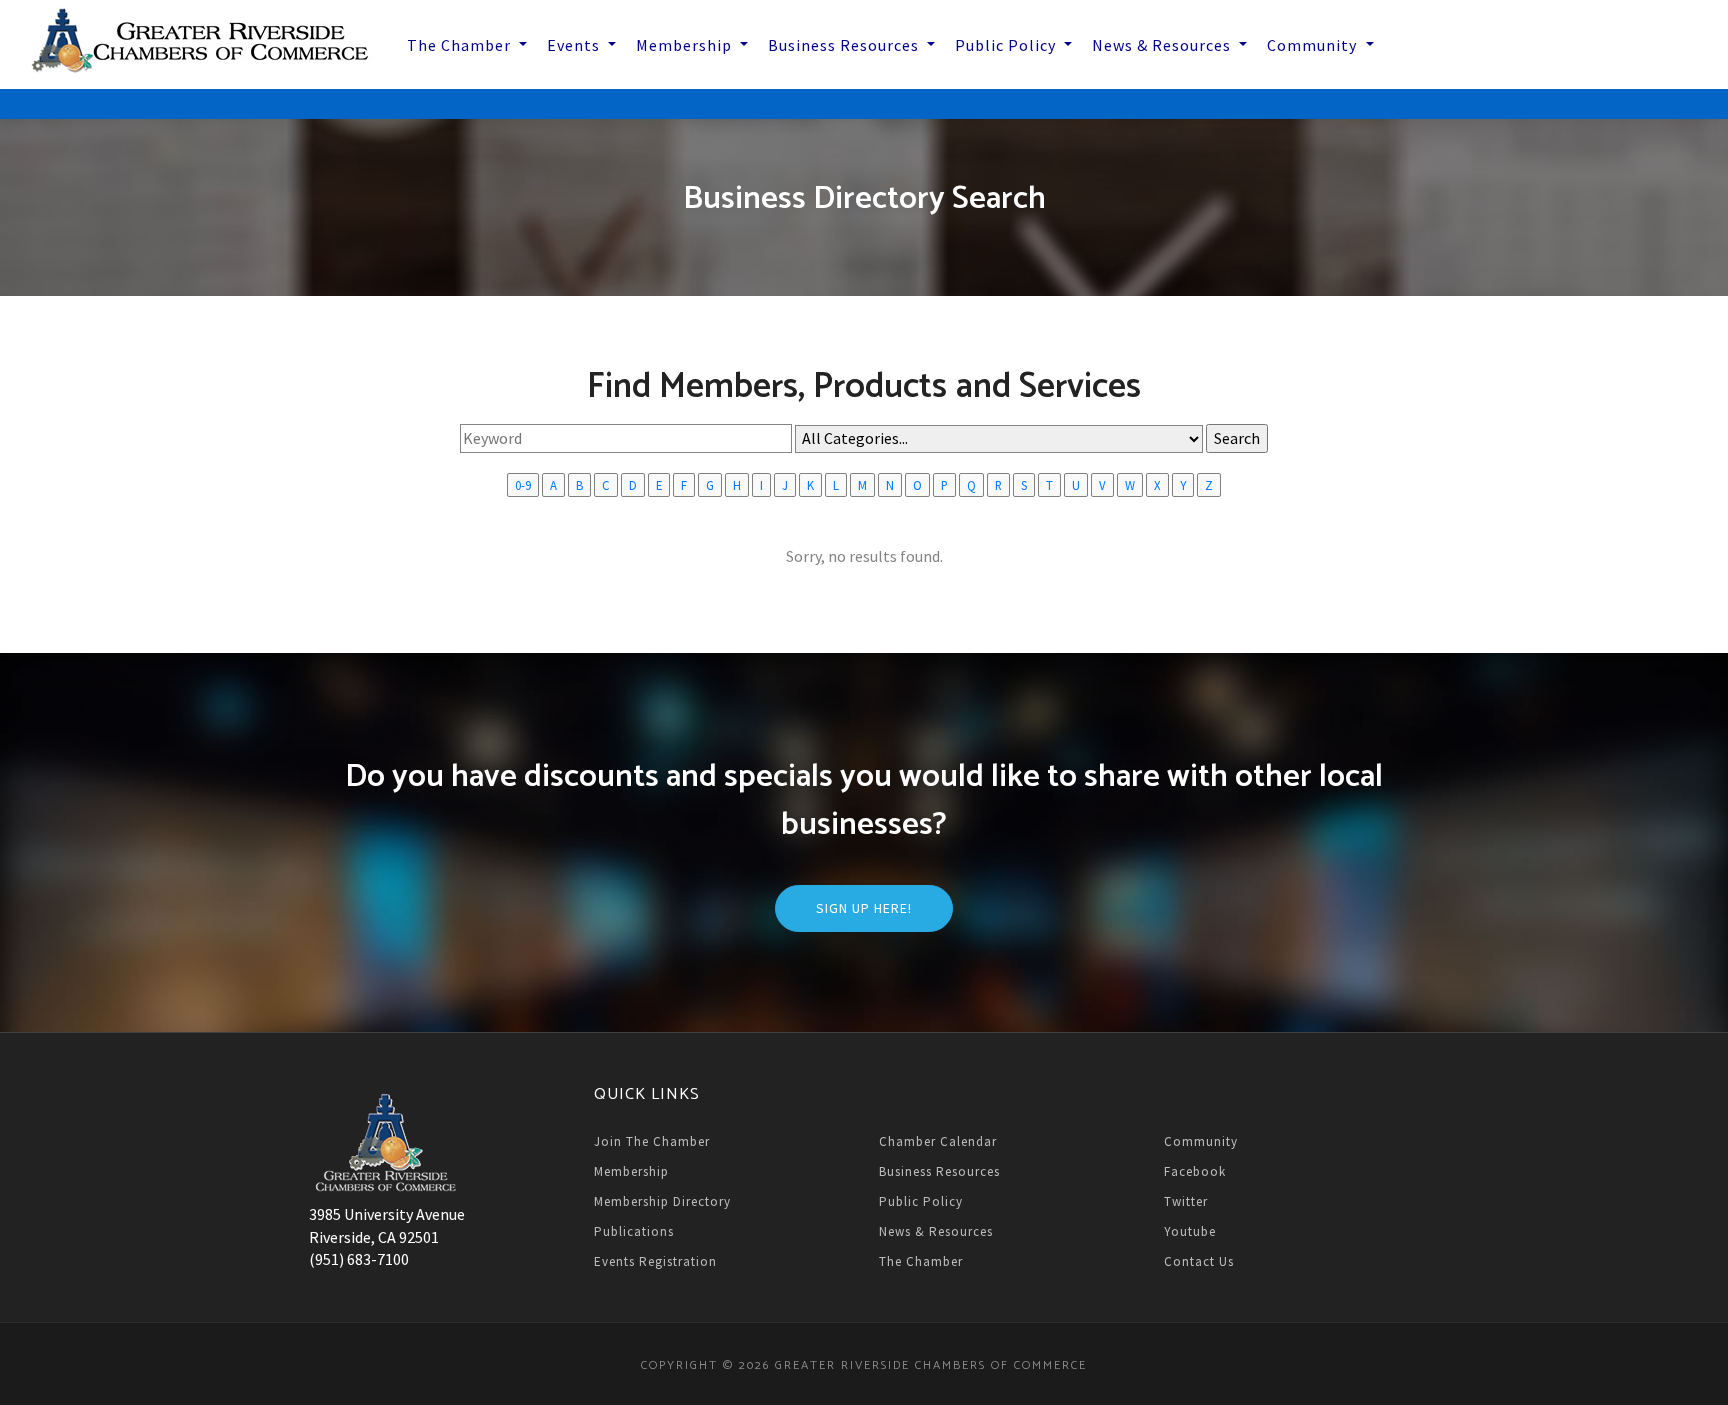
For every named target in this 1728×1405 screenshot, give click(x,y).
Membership (631, 1171)
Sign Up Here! (864, 908)
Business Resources (939, 1171)
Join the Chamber (652, 1141)
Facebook (1195, 1171)
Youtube (1190, 1231)
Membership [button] (686, 45)
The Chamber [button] (461, 45)
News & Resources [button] (1163, 45)
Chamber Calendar (938, 1141)
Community (1201, 1141)
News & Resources (936, 1231)
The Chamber (921, 1261)
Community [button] (1314, 45)
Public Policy (921, 1201)
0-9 (523, 485)
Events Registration (655, 1261)
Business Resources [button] (845, 45)
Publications (634, 1231)
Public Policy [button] (1007, 45)
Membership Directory (662, 1201)
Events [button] (575, 45)
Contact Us (1199, 1261)
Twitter (1186, 1201)
